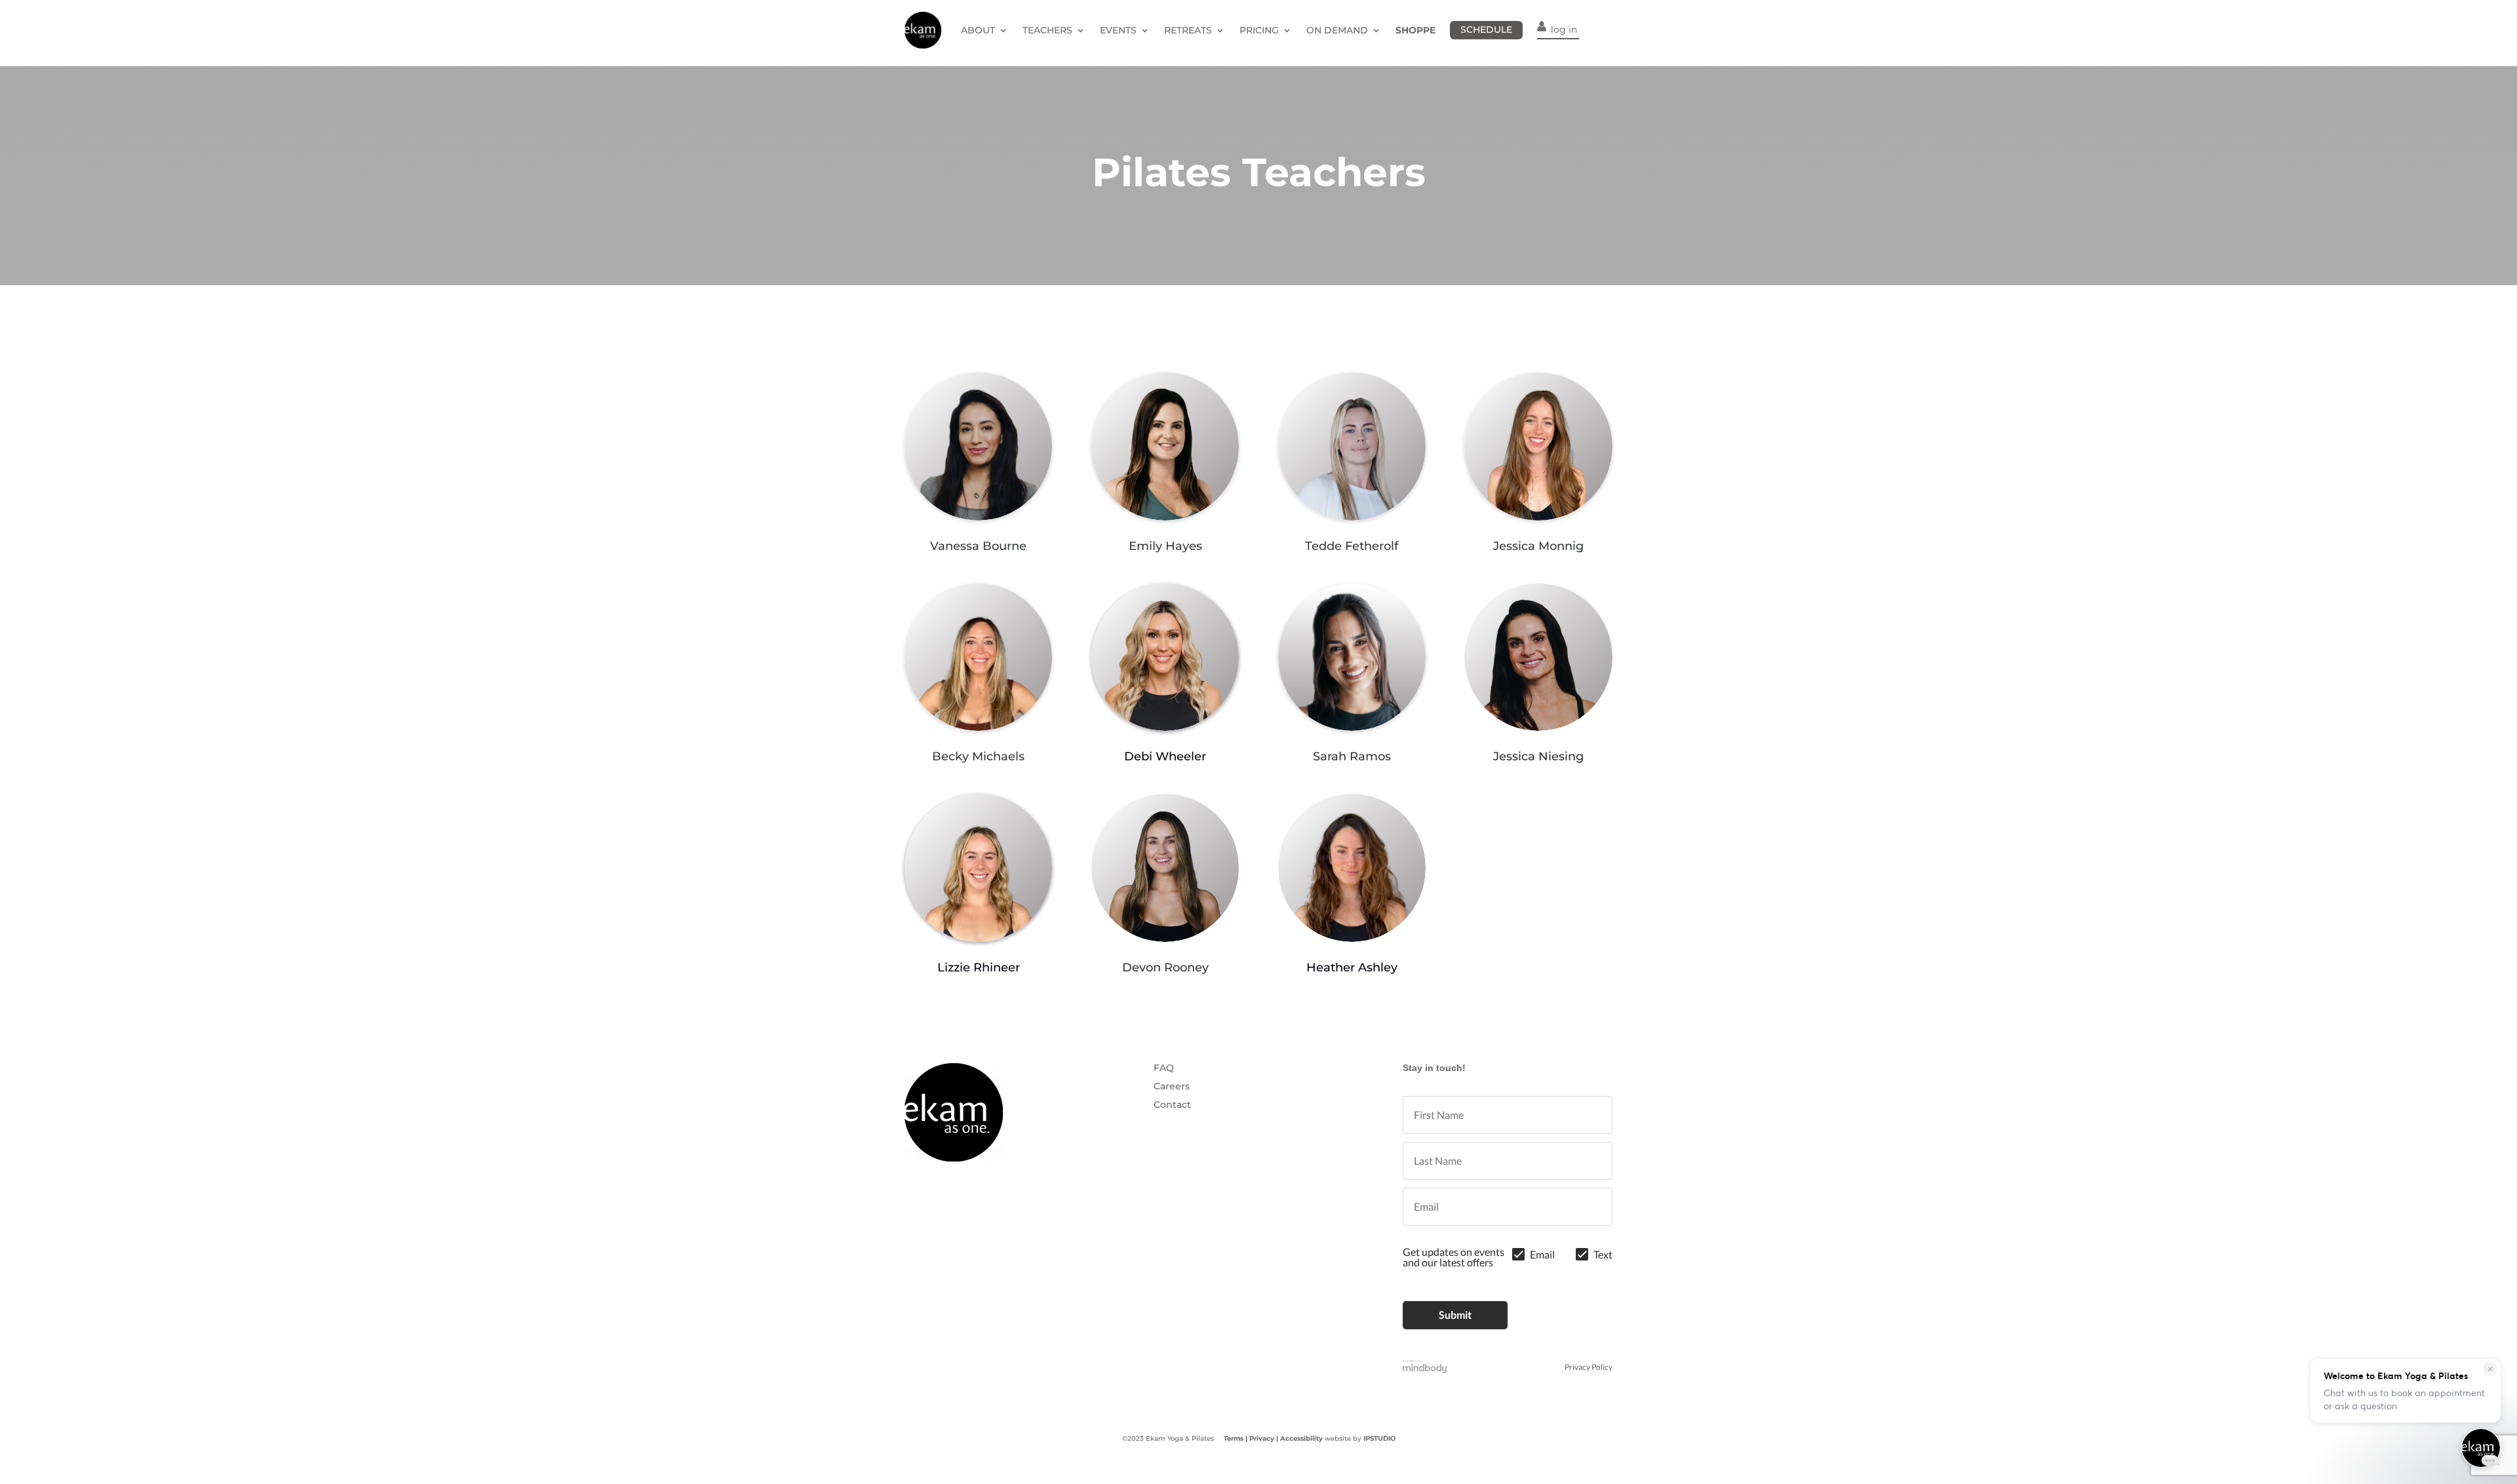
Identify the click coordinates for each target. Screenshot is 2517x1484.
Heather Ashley (1352, 967)
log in (1564, 29)
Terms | (1236, 1438)
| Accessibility (1299, 1438)
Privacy (1262, 1438)
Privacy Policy (1589, 1367)
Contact (1172, 1104)
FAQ (1164, 1068)
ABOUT (978, 30)
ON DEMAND (1337, 30)
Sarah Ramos (1352, 756)
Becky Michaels (978, 756)
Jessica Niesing (1538, 756)
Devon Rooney (1165, 967)
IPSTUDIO (1379, 1438)
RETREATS (1188, 30)
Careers (1172, 1086)
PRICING (1259, 30)
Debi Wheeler (1165, 756)
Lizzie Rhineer (979, 967)
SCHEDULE (1486, 29)
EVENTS (1118, 30)
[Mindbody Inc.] (1425, 1367)
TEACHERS (1047, 30)
